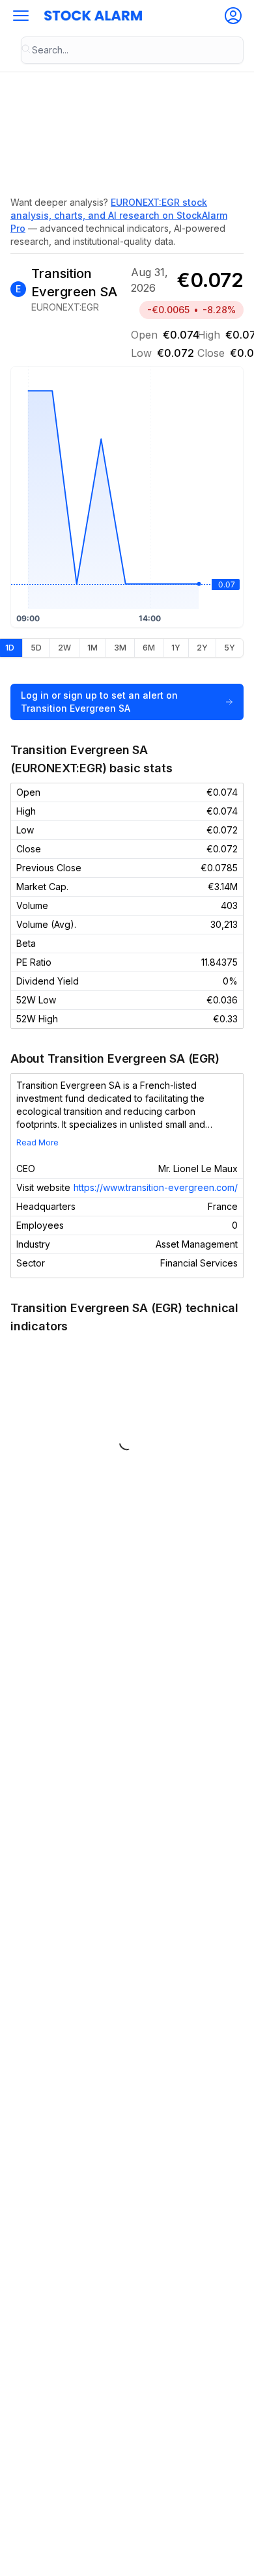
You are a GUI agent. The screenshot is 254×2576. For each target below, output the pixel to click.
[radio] (36, 648)
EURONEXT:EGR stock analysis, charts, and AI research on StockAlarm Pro (119, 215)
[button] (21, 16)
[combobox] (132, 50)
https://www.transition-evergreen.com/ (156, 1187)
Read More (37, 1142)
